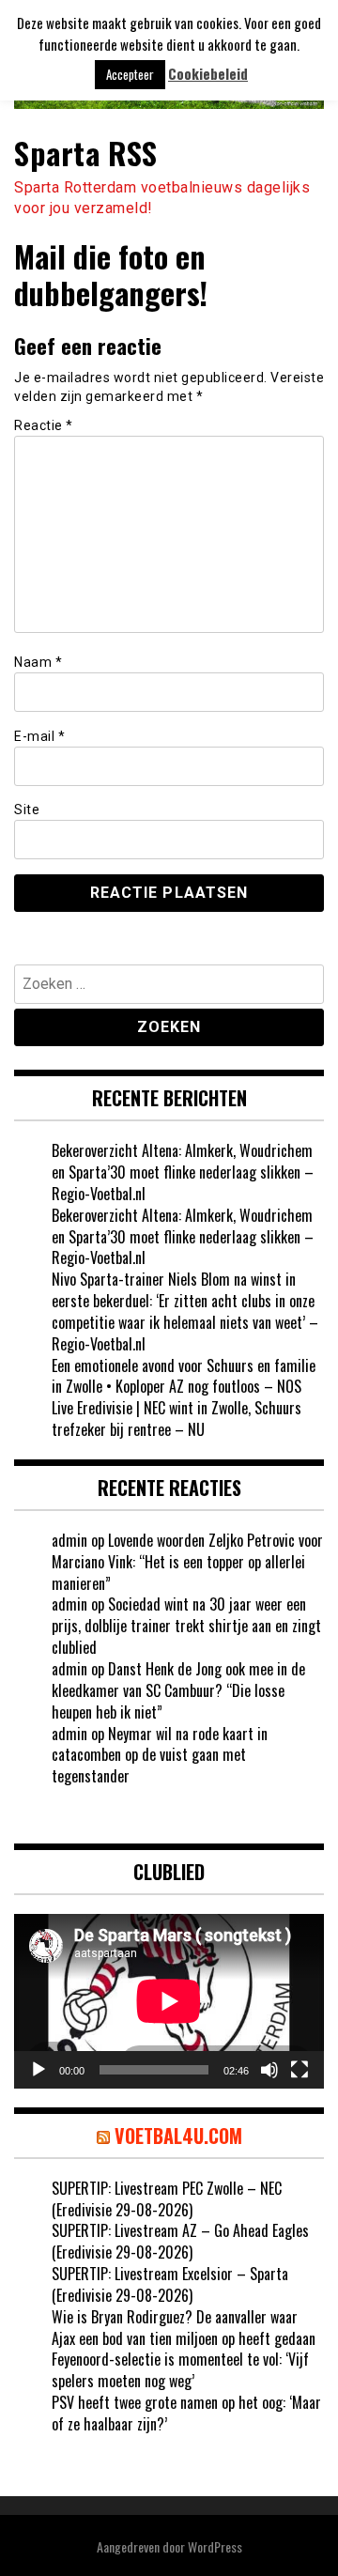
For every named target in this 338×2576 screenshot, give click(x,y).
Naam (38, 662)
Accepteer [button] (130, 74)
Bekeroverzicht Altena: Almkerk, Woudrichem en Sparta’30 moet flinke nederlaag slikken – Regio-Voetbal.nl (183, 1172)
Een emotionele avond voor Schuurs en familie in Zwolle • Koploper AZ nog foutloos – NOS (184, 1376)
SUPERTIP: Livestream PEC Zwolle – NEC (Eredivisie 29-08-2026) (167, 2199)
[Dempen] (269, 2070)
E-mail (39, 736)
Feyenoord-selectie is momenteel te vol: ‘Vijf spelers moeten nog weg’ (180, 2370)
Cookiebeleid (208, 74)
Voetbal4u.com (178, 2136)
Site (27, 810)
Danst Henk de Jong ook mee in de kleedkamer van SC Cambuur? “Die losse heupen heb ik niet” (178, 1690)
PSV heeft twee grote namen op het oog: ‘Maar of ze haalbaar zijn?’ (186, 2413)
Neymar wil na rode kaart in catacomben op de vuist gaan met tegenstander (160, 1755)
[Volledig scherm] (300, 2070)
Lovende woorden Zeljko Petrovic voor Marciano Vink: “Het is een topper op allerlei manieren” (187, 1562)
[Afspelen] (38, 2070)
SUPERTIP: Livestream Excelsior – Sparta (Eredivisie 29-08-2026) (170, 2284)
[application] (169, 2001)
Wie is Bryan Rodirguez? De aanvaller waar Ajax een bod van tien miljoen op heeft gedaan (184, 2328)
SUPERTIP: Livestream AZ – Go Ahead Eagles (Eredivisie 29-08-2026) (180, 2241)
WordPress (215, 2546)
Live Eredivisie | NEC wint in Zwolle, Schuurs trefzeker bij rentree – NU (177, 1419)
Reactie (44, 425)
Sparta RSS (85, 153)
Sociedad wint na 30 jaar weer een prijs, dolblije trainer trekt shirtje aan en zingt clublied (186, 1626)
